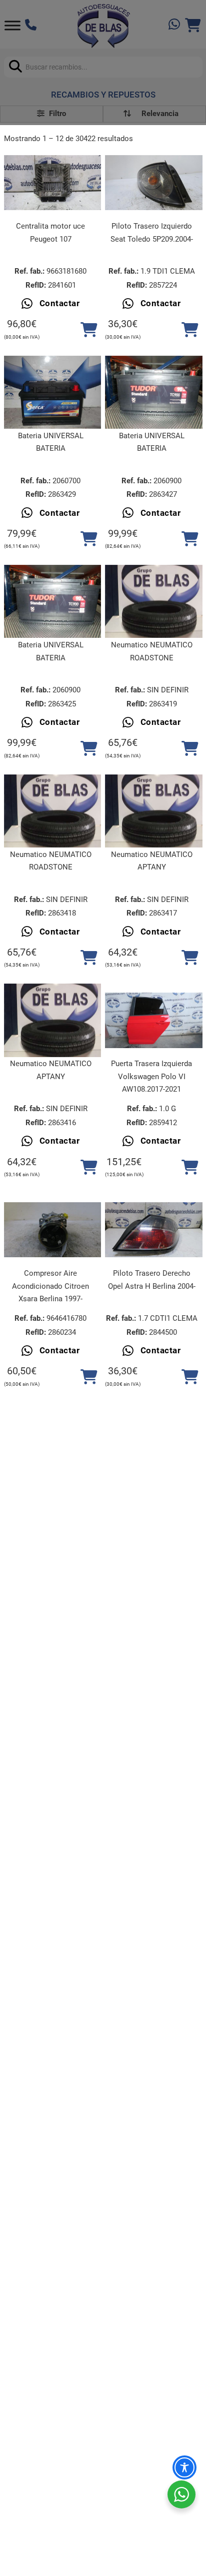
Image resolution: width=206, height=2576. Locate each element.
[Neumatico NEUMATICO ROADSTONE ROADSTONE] (154, 601)
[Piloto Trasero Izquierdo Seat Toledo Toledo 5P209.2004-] (154, 183)
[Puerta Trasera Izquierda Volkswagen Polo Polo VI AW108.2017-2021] (154, 1020)
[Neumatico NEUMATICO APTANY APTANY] (154, 811)
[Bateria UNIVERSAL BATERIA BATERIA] (53, 392)
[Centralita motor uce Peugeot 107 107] (53, 183)
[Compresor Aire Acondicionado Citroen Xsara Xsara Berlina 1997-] (53, 1230)
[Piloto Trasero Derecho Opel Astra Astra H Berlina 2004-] (154, 1230)
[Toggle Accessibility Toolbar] (184, 2467)
